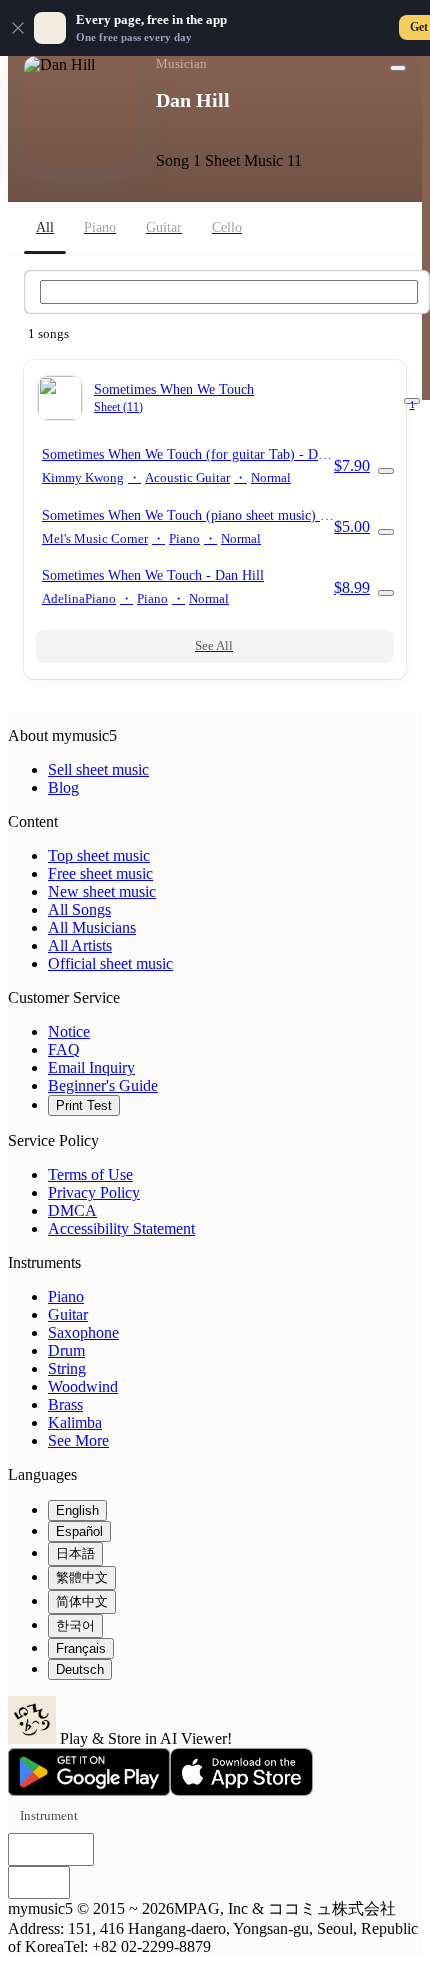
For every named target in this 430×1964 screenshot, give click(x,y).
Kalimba (75, 1422)
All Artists (80, 945)
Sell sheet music (98, 769)
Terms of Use (90, 1174)
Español (79, 1531)
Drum (66, 1350)
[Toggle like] (398, 68)
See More (78, 1440)
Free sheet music (100, 873)
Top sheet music (99, 855)
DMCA (72, 1210)
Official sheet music (110, 963)
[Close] (18, 28)
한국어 (75, 1625)
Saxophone (83, 1332)
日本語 (75, 1553)
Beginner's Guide (103, 1085)
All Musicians (92, 927)
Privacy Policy (94, 1192)
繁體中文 (82, 1577)
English (77, 1510)
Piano (66, 1296)
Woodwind (83, 1386)
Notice (69, 1031)
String (67, 1368)
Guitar (68, 1314)
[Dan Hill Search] (229, 292)
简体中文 (82, 1601)
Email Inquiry (91, 1067)
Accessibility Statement (121, 1228)
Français (81, 1648)
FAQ (64, 1049)
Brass (65, 1404)
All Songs (79, 909)
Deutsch (80, 1669)
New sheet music (102, 891)
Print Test (84, 1105)
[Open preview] (386, 471)
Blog (63, 787)
